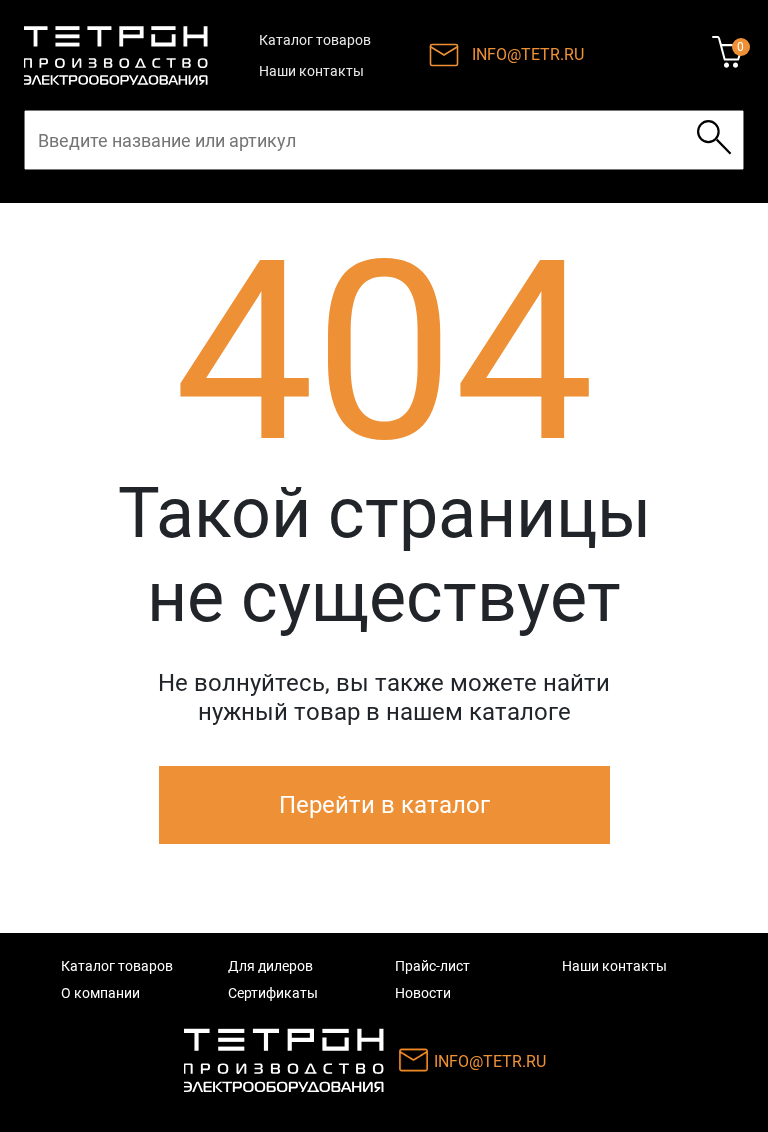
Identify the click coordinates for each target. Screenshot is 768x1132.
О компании (100, 993)
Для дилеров (270, 966)
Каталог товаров (315, 40)
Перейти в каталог (384, 805)
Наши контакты (311, 71)
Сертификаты (273, 993)
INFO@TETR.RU (528, 54)
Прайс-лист (432, 966)
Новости (423, 993)
